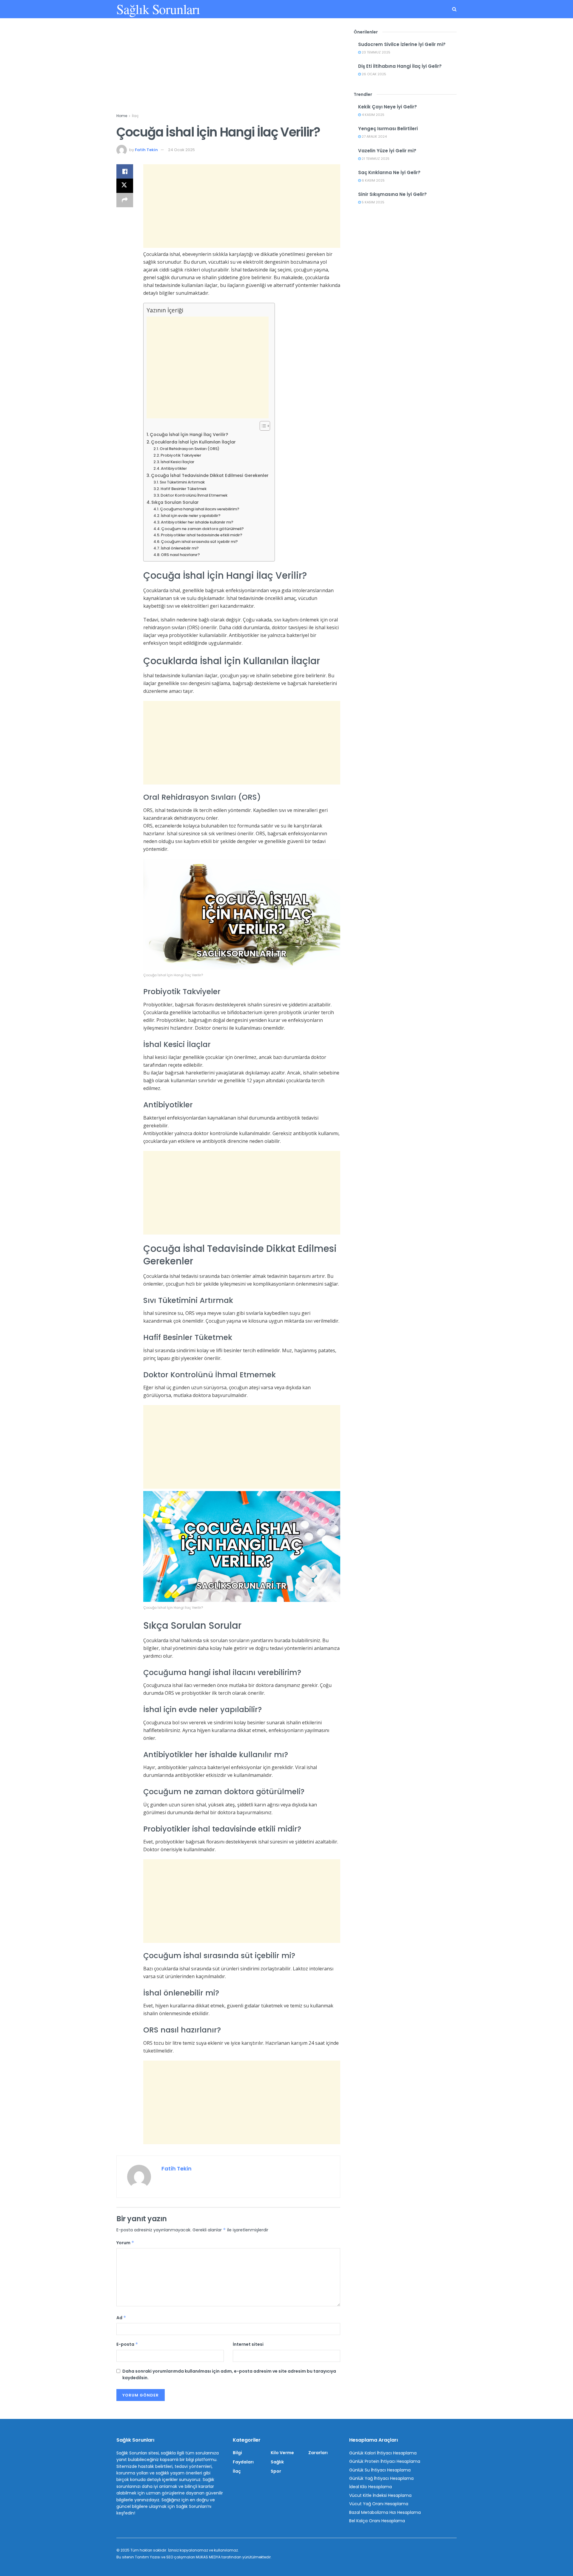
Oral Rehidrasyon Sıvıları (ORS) (190, 449)
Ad (121, 2318)
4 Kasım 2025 (373, 115)
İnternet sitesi (248, 2344)
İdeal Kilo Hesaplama (371, 2487)
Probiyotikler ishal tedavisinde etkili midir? (202, 535)
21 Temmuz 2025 (375, 159)
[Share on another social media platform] (125, 200)
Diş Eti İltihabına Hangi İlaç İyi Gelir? (400, 66)
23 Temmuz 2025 (376, 52)
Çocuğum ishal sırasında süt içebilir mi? (199, 542)
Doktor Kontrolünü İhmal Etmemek (194, 495)
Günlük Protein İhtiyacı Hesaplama (385, 2461)
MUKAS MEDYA (208, 2557)
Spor (276, 2471)
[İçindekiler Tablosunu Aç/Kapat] (262, 426)
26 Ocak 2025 (373, 74)
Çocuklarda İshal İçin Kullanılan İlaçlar (193, 442)
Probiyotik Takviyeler (181, 455)
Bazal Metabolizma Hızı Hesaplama (385, 2512)
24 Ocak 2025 (181, 150)
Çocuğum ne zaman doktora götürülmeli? (202, 529)
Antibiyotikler (174, 468)
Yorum (125, 2243)
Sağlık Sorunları (158, 9)
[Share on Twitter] (125, 186)
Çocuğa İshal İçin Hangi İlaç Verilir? (189, 435)
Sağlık (277, 2462)
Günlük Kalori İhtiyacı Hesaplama (383, 2453)
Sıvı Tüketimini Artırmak (182, 482)
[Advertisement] (228, 71)
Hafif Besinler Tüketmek (184, 489)
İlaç (135, 116)
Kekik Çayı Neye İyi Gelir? (388, 107)
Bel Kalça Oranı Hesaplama (377, 2521)
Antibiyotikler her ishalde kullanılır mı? (197, 522)
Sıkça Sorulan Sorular (175, 502)
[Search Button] (454, 9)
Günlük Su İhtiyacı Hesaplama (380, 2470)
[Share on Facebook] (125, 171)
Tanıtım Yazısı (148, 2557)
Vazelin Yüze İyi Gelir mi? (387, 151)
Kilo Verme (282, 2453)
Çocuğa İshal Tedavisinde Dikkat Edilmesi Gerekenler (210, 475)
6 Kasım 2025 (373, 180)
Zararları (318, 2453)
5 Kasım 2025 (373, 202)
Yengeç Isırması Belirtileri (388, 129)
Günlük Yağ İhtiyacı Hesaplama (381, 2478)
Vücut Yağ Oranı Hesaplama (379, 2504)
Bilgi (237, 2453)
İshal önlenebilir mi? (180, 548)
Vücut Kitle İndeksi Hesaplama (380, 2495)
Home (122, 116)
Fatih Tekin (146, 150)
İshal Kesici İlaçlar (177, 462)
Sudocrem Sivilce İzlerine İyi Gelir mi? (402, 44)
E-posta (127, 2344)
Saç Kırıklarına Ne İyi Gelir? (389, 172)
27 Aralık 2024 (374, 136)
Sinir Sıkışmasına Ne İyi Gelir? (392, 194)
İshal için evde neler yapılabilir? (191, 516)
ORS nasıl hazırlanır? (180, 555)
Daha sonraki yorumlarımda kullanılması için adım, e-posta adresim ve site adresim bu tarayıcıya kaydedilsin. (229, 2374)
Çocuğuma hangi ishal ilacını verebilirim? (200, 509)
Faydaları (243, 2462)
